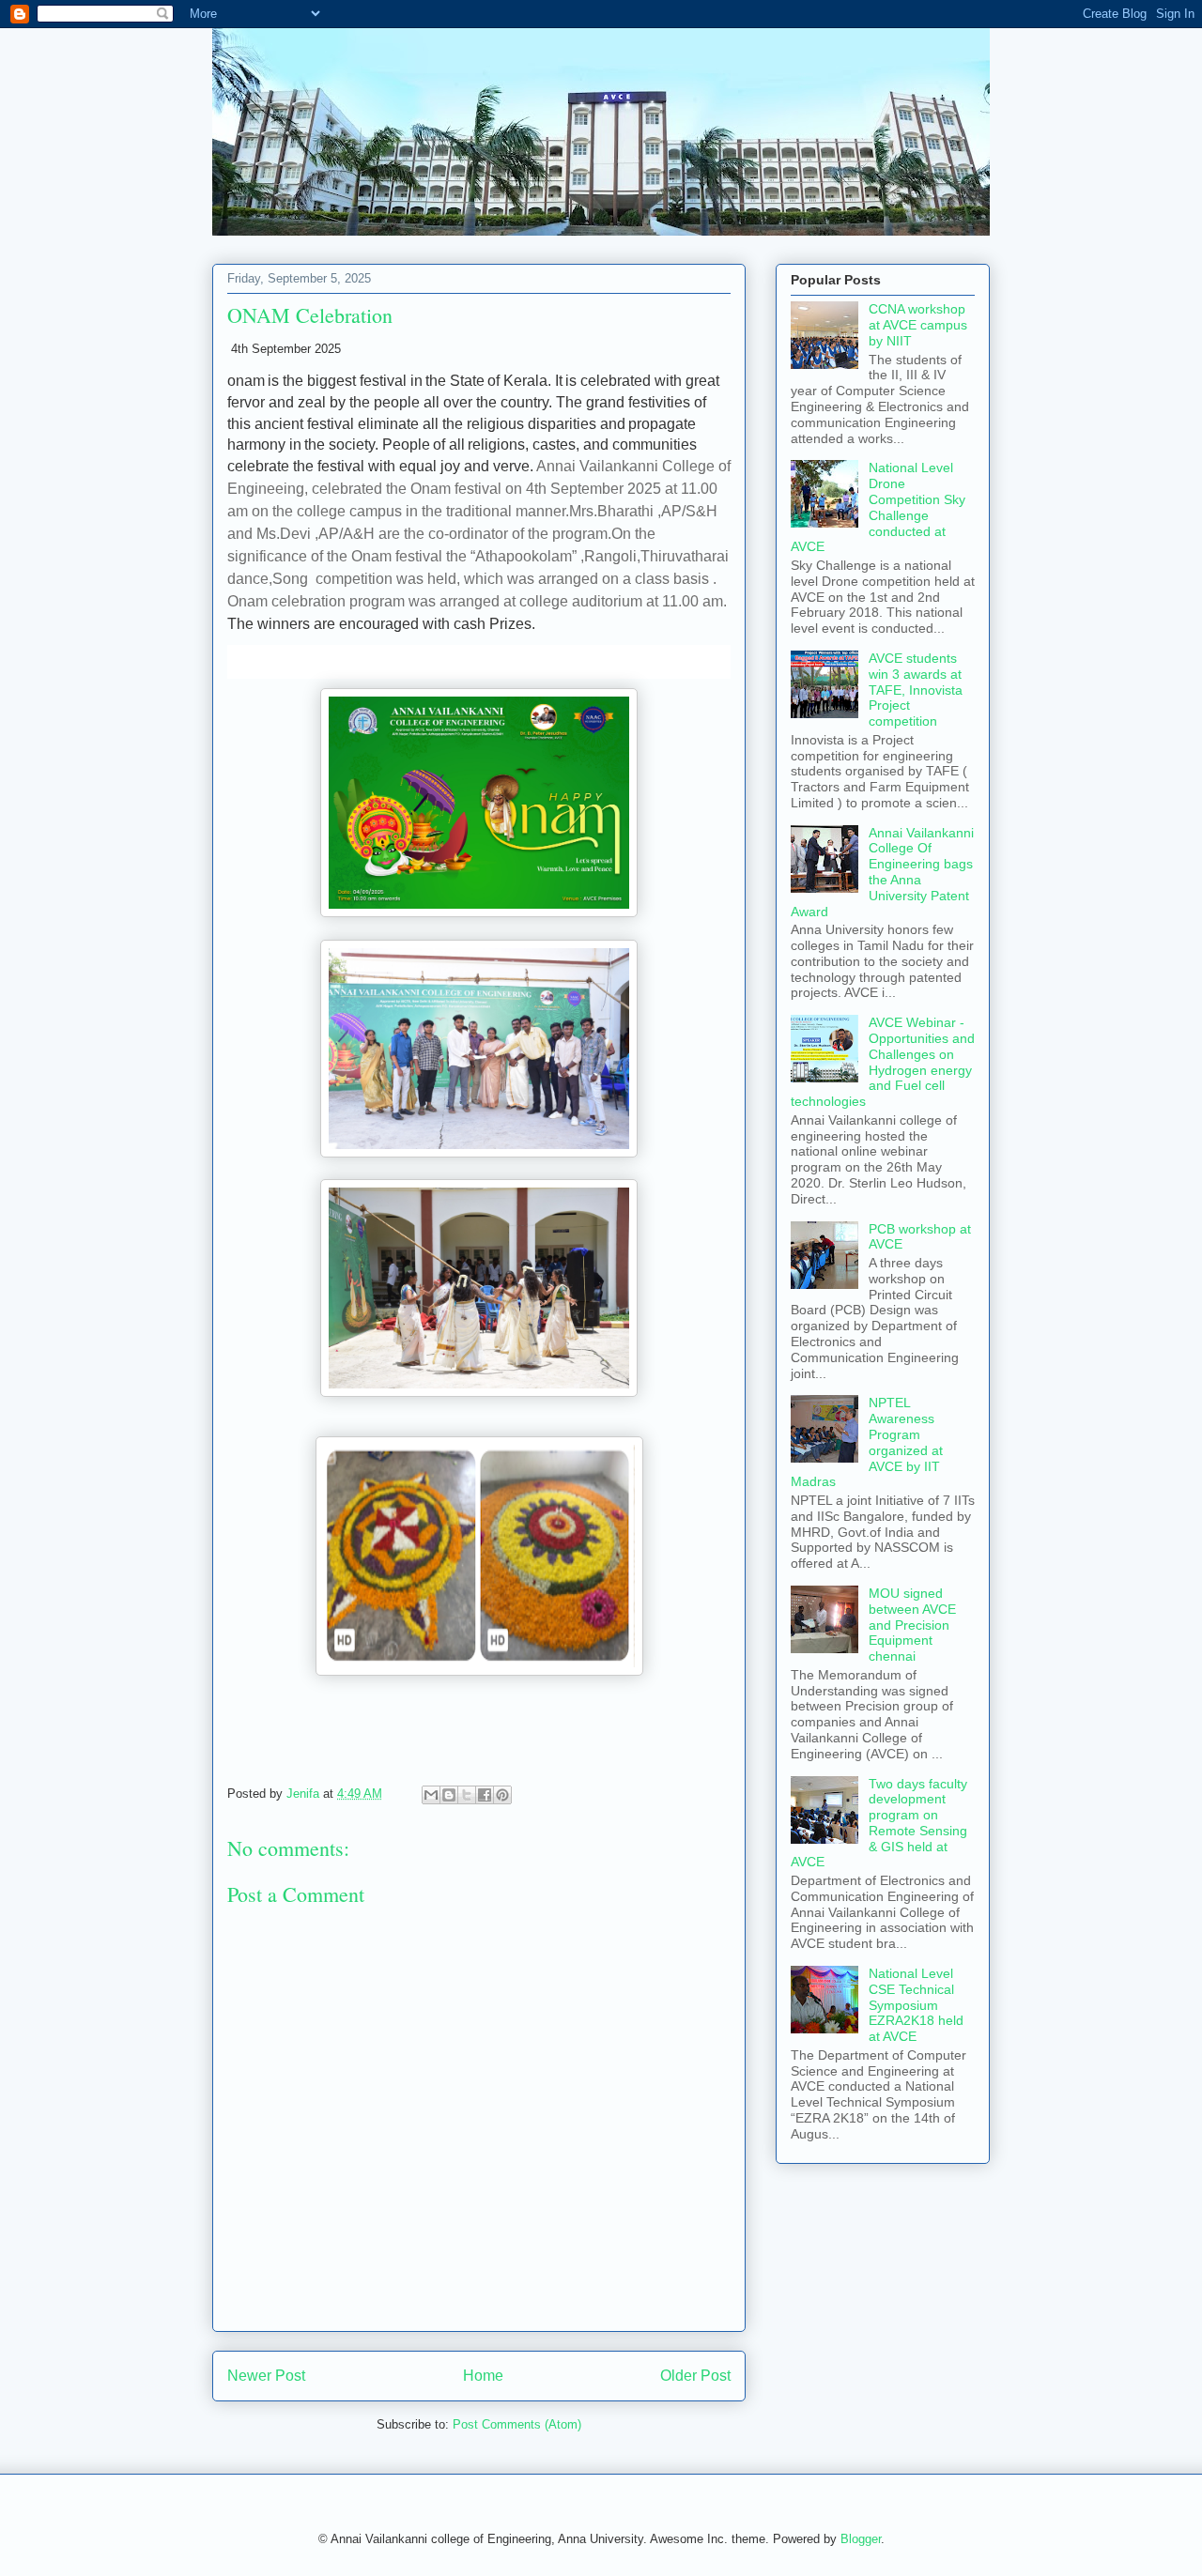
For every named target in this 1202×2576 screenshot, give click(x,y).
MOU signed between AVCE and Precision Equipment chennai (912, 1625)
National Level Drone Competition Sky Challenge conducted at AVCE (878, 507)
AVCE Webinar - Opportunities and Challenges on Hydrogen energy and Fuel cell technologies (883, 1062)
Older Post (695, 2376)
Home (483, 2376)
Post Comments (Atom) (517, 2424)
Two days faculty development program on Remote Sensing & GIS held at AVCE (879, 1823)
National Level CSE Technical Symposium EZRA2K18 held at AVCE (916, 2005)
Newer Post (266, 2376)
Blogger (861, 2539)
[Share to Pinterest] (502, 1795)
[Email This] (431, 1795)
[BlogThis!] (449, 1795)
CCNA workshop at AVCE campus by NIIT (918, 325)
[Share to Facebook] (485, 1795)
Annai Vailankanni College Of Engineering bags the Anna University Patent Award (882, 872)
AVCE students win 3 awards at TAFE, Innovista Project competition (916, 690)
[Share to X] (467, 1795)
